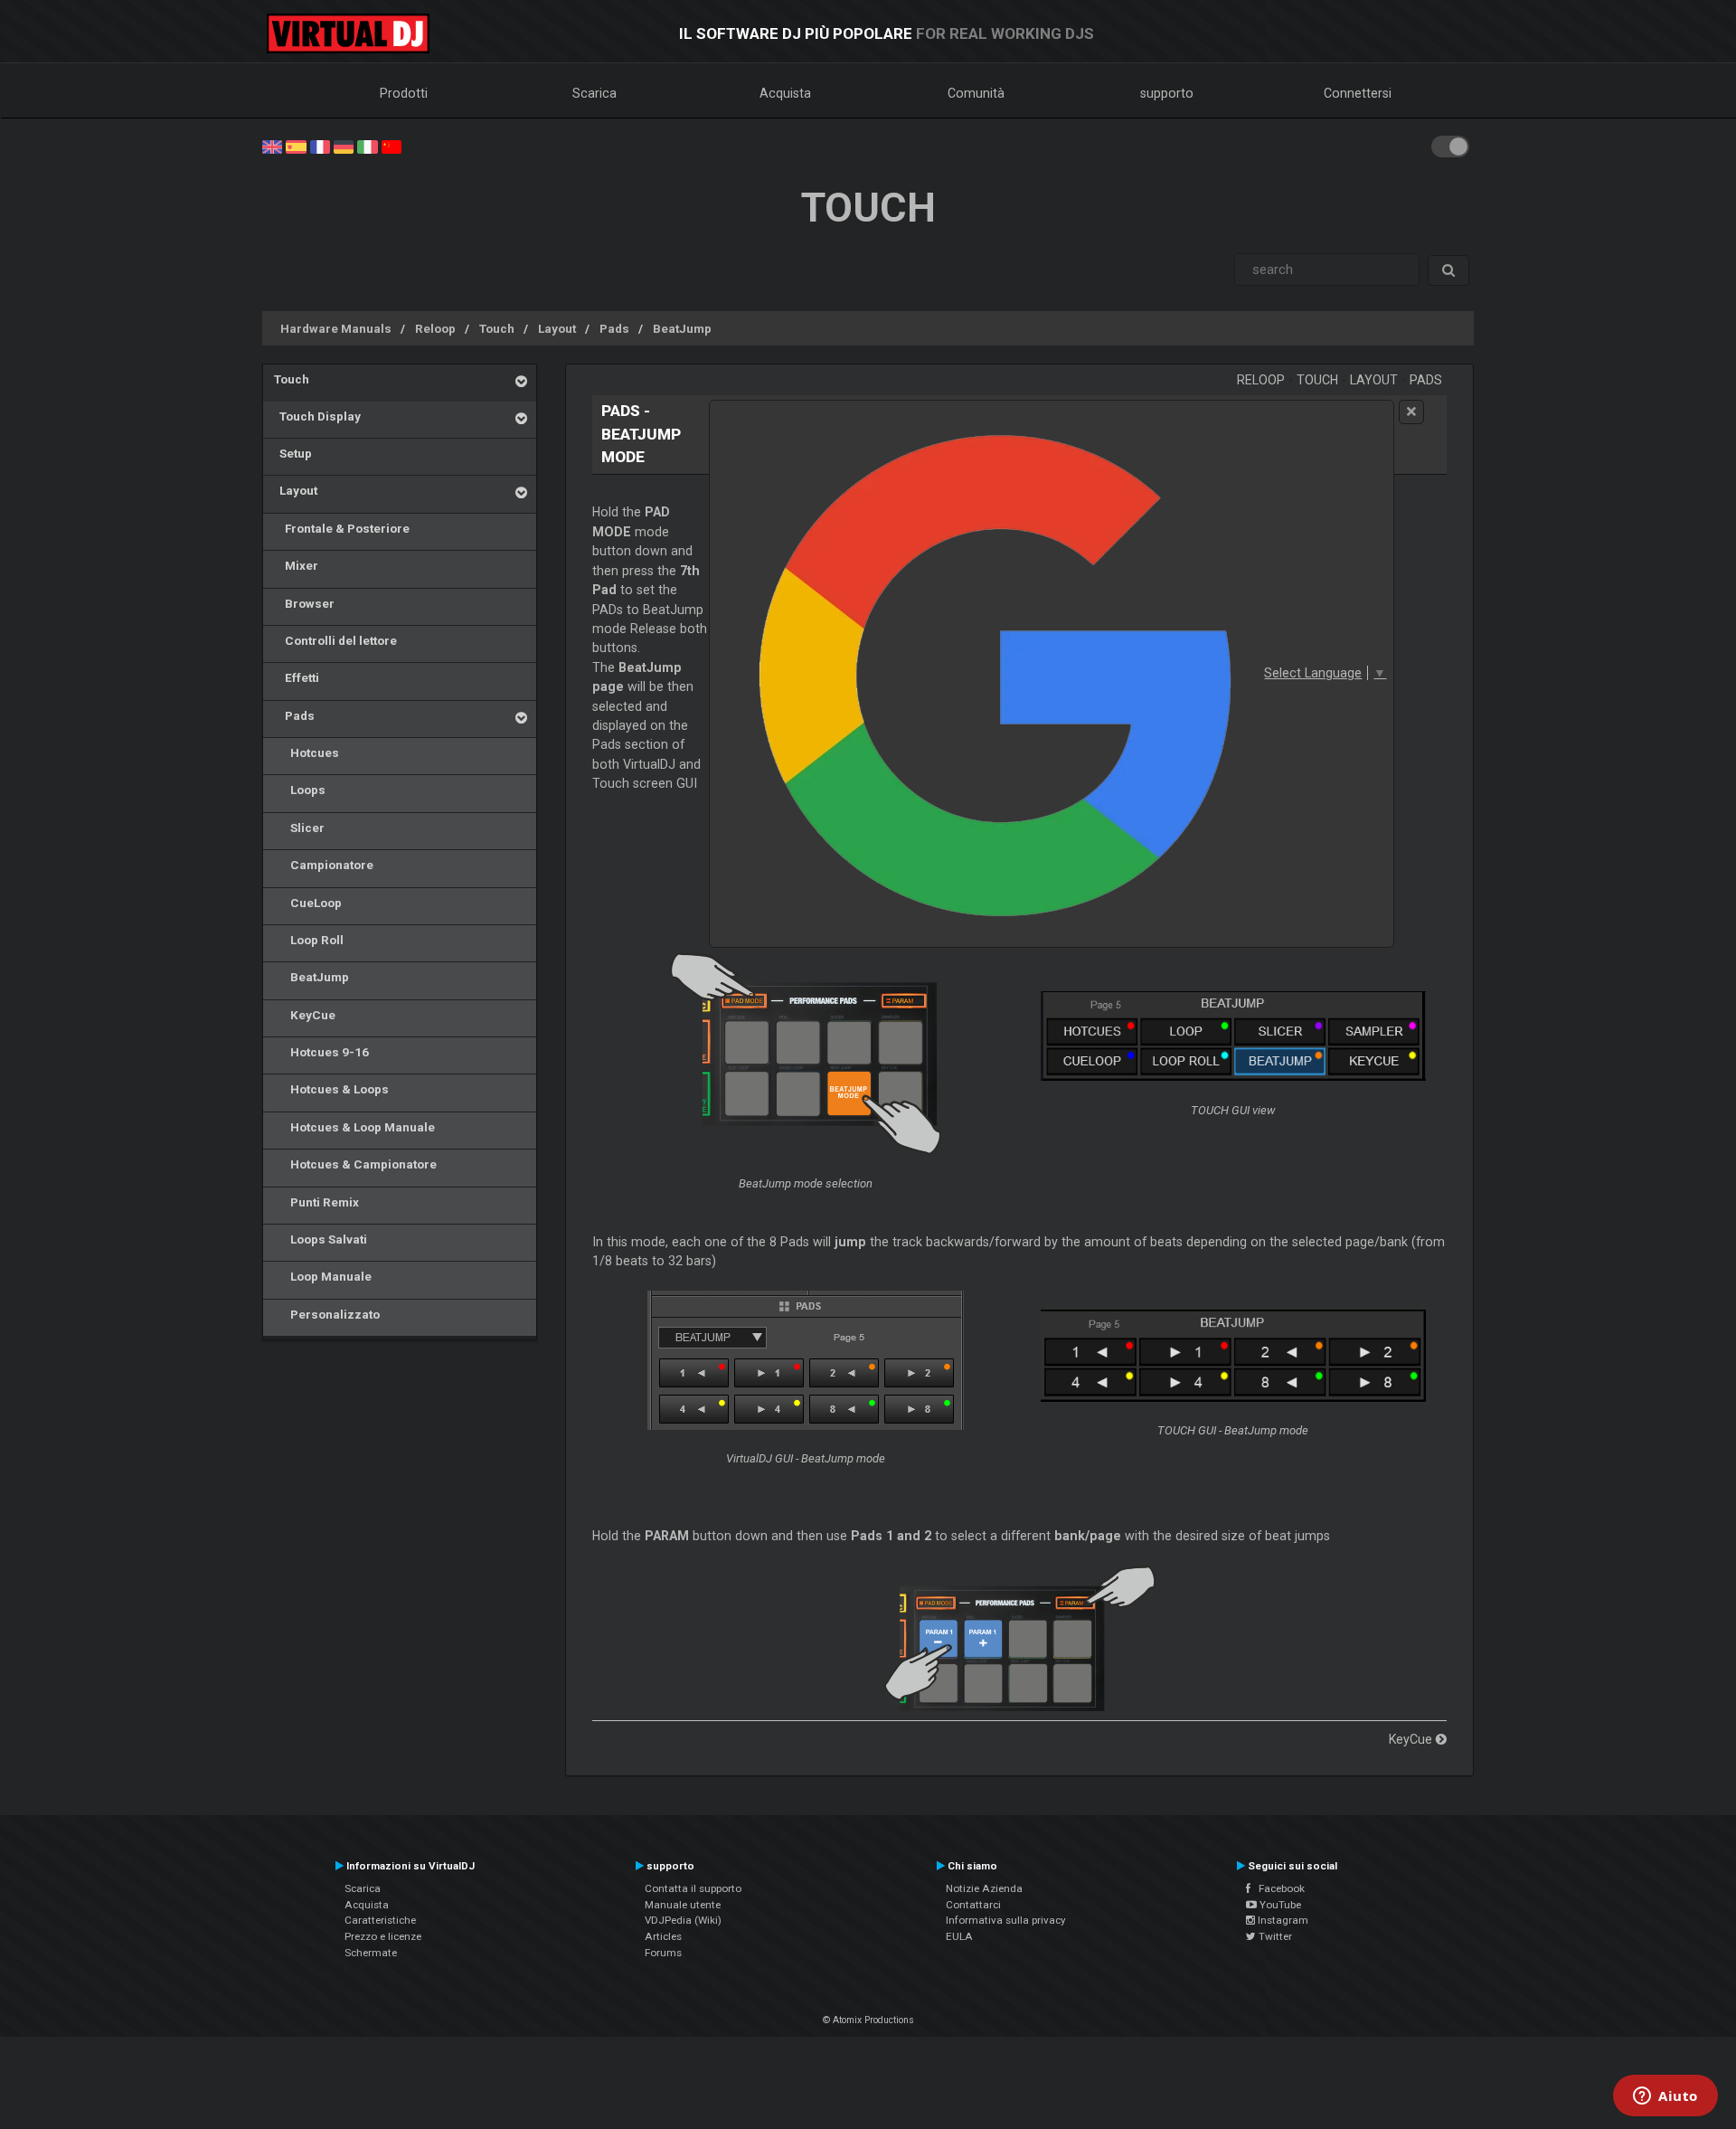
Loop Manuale (323, 1276)
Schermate (371, 1953)
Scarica (594, 93)
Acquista (785, 93)
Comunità (976, 93)
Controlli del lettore (335, 640)
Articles (663, 1936)
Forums (663, 1953)
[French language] (320, 146)
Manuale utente (683, 1905)
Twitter (1274, 1936)
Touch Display (317, 416)
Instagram (1282, 1920)
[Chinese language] (392, 146)
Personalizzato (327, 1314)
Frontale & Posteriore (342, 528)
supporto (1167, 93)
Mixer (296, 565)
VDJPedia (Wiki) (683, 1920)
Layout (557, 328)
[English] (272, 146)
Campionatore (324, 865)
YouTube (1279, 1905)
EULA (959, 1936)
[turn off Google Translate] (1411, 412)
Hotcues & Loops (331, 1089)
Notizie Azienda (984, 1888)
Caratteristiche (380, 1920)
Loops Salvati (321, 1239)
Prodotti (404, 93)
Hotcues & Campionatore (355, 1164)
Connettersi (1358, 93)
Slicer (299, 828)
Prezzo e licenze (383, 1936)
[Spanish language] (296, 146)
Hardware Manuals (336, 328)
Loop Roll (309, 940)
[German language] (344, 146)
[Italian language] (367, 146)
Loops (300, 790)
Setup (293, 453)
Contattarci (973, 1905)
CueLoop (308, 903)
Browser (304, 603)
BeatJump (682, 328)
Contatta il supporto (693, 1888)
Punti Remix (316, 1202)
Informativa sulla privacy (1006, 1920)
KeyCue (305, 1015)
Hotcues (307, 752)
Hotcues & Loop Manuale (354, 1127)
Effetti (297, 677)
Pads (614, 328)
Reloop (435, 328)
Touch (497, 328)
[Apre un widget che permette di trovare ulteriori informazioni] (1665, 2097)
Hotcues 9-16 (321, 1052)
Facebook (1278, 1888)
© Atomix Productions (868, 2020)
